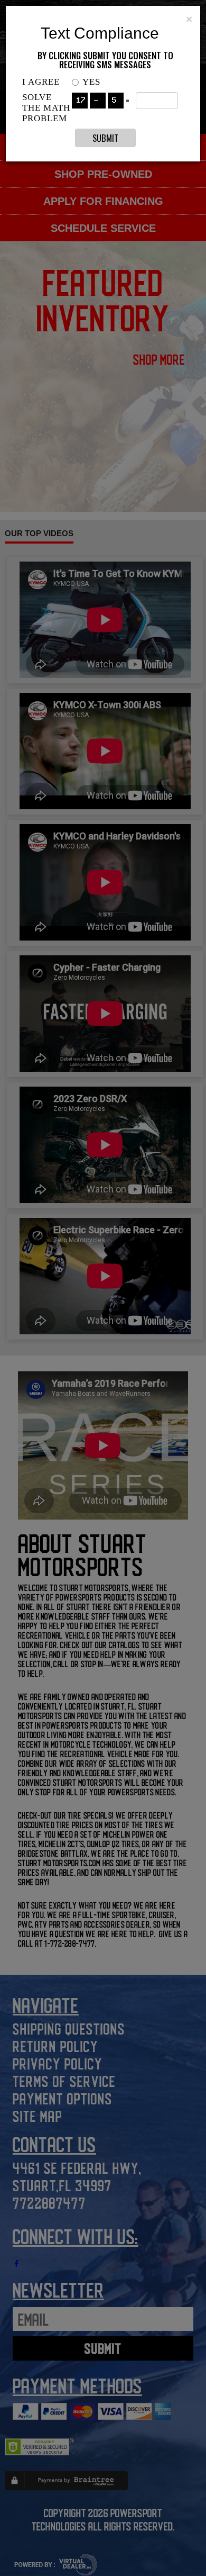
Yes (91, 82)
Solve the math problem (46, 108)
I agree (41, 82)
